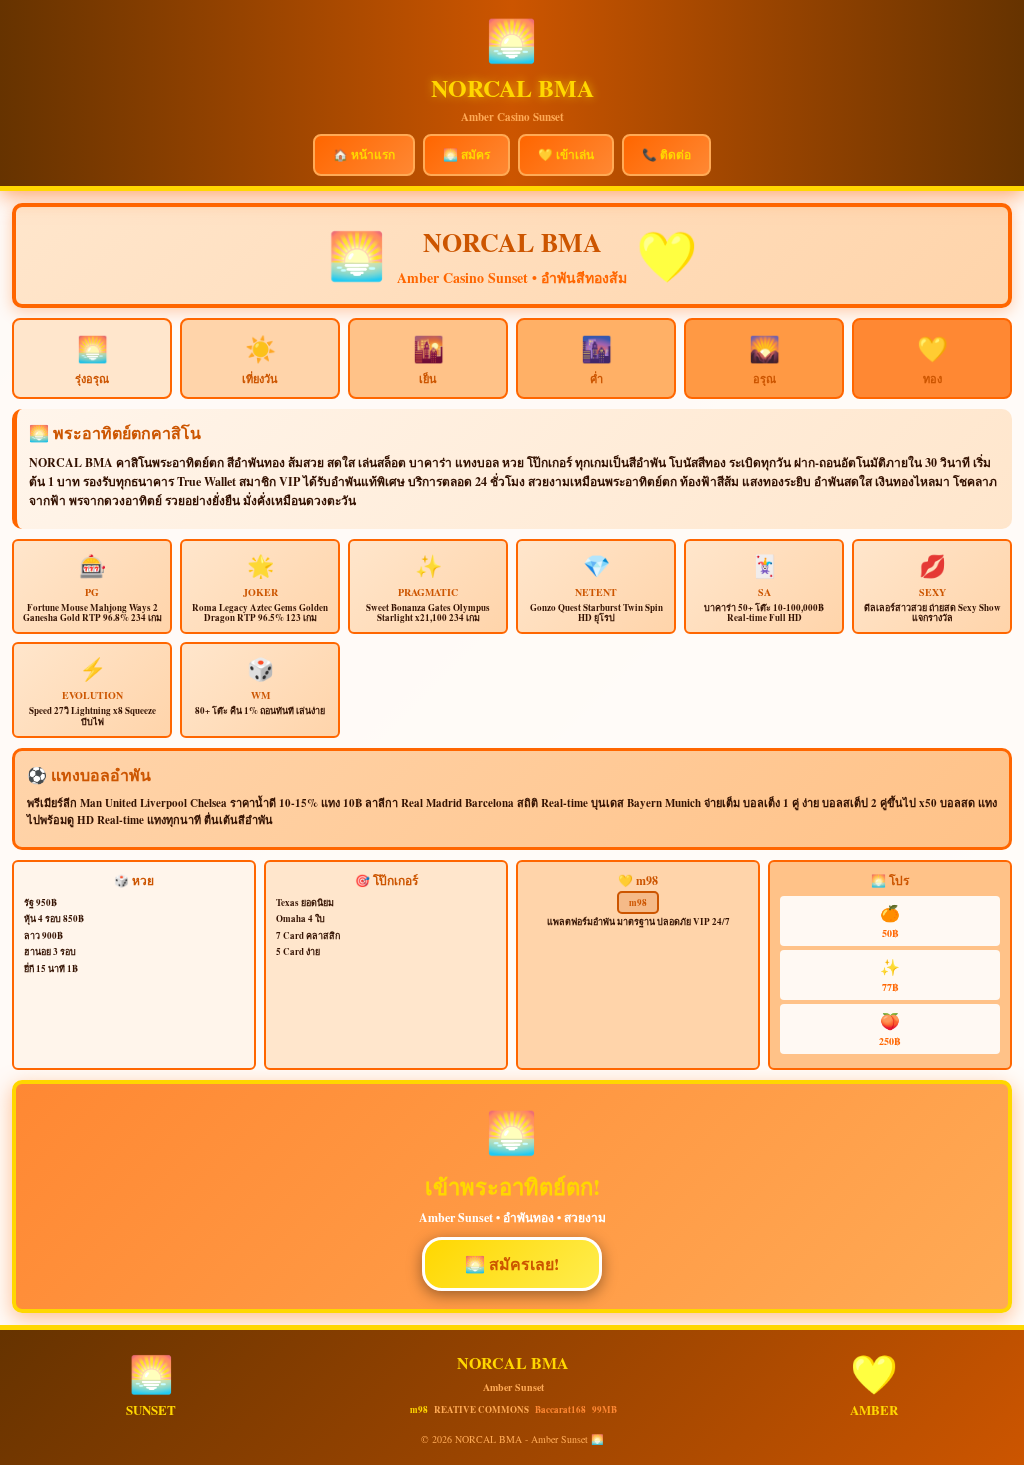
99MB (604, 1409)
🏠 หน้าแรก (364, 154)
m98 (638, 902)
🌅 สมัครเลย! (512, 1263)
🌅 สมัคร (466, 154)
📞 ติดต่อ (666, 154)
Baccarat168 (560, 1409)
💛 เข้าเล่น (566, 154)
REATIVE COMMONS (481, 1409)
